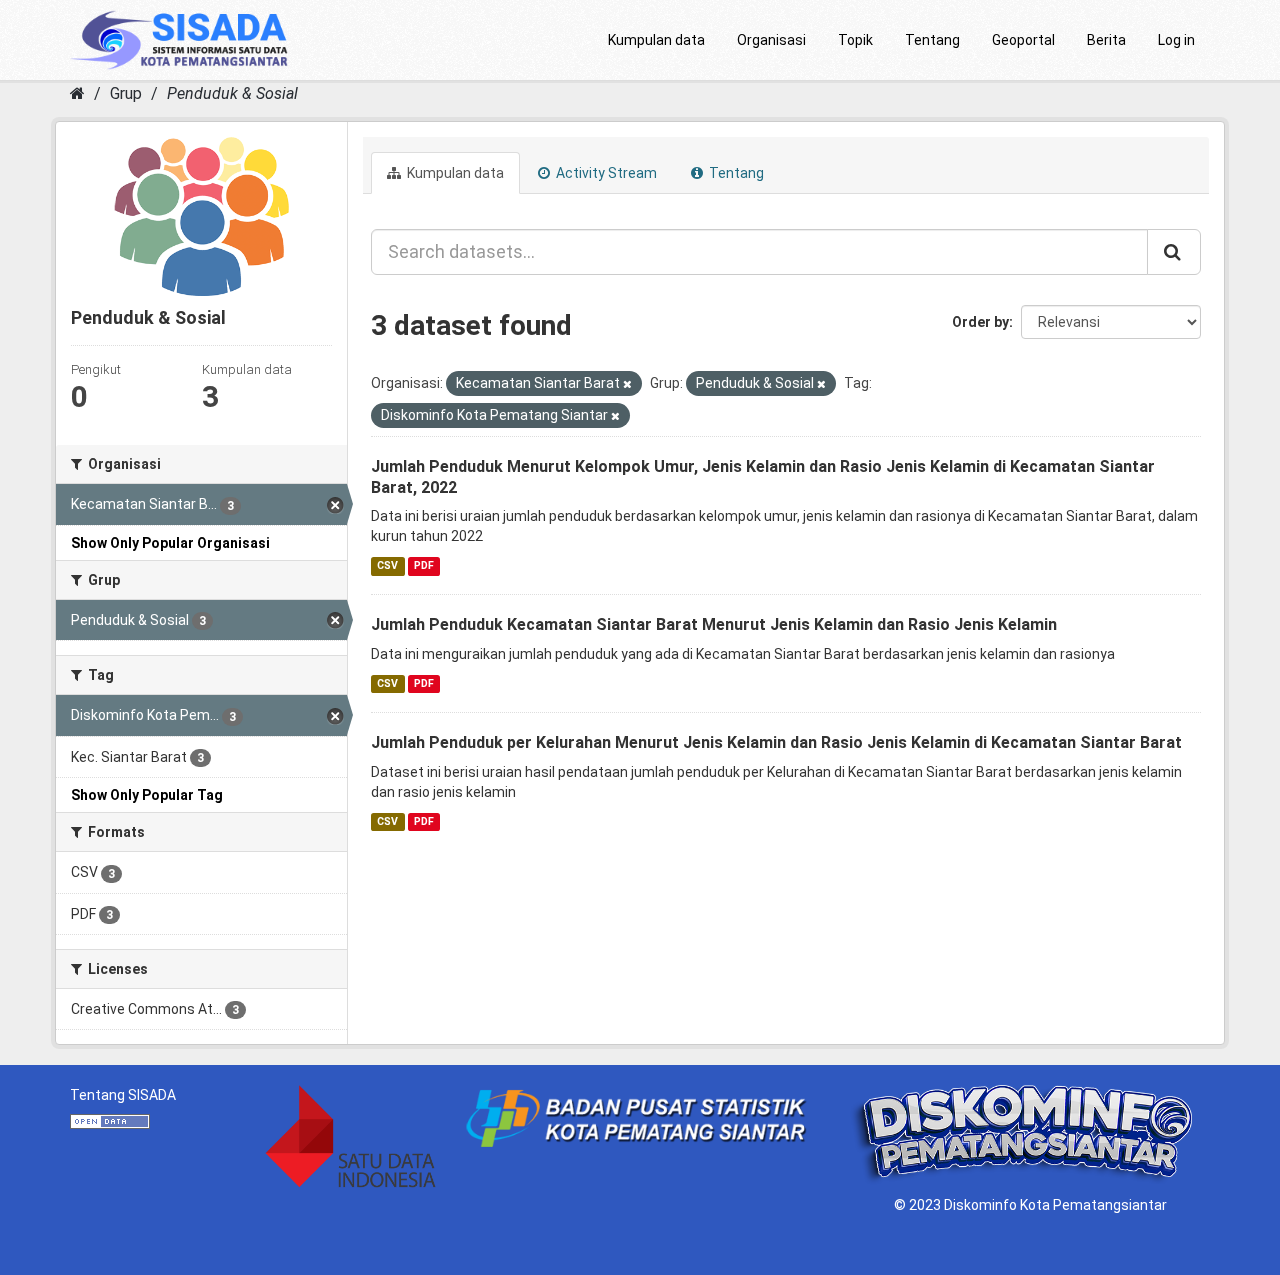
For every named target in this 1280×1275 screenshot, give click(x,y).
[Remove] (627, 384)
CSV (387, 565)
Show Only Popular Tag (147, 795)
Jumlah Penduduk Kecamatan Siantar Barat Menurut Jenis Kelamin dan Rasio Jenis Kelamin (714, 624)
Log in (1176, 40)
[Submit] (1174, 252)
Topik (855, 40)
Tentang (932, 40)
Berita (1106, 40)
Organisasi (771, 40)
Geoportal (1023, 40)
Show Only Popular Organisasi (170, 543)
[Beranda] (77, 93)
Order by (980, 322)
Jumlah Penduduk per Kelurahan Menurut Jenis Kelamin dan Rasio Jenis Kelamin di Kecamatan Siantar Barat (776, 742)
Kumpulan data (656, 40)
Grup (126, 93)
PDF (424, 565)
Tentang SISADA (123, 1095)
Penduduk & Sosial (232, 93)
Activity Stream (605, 173)
